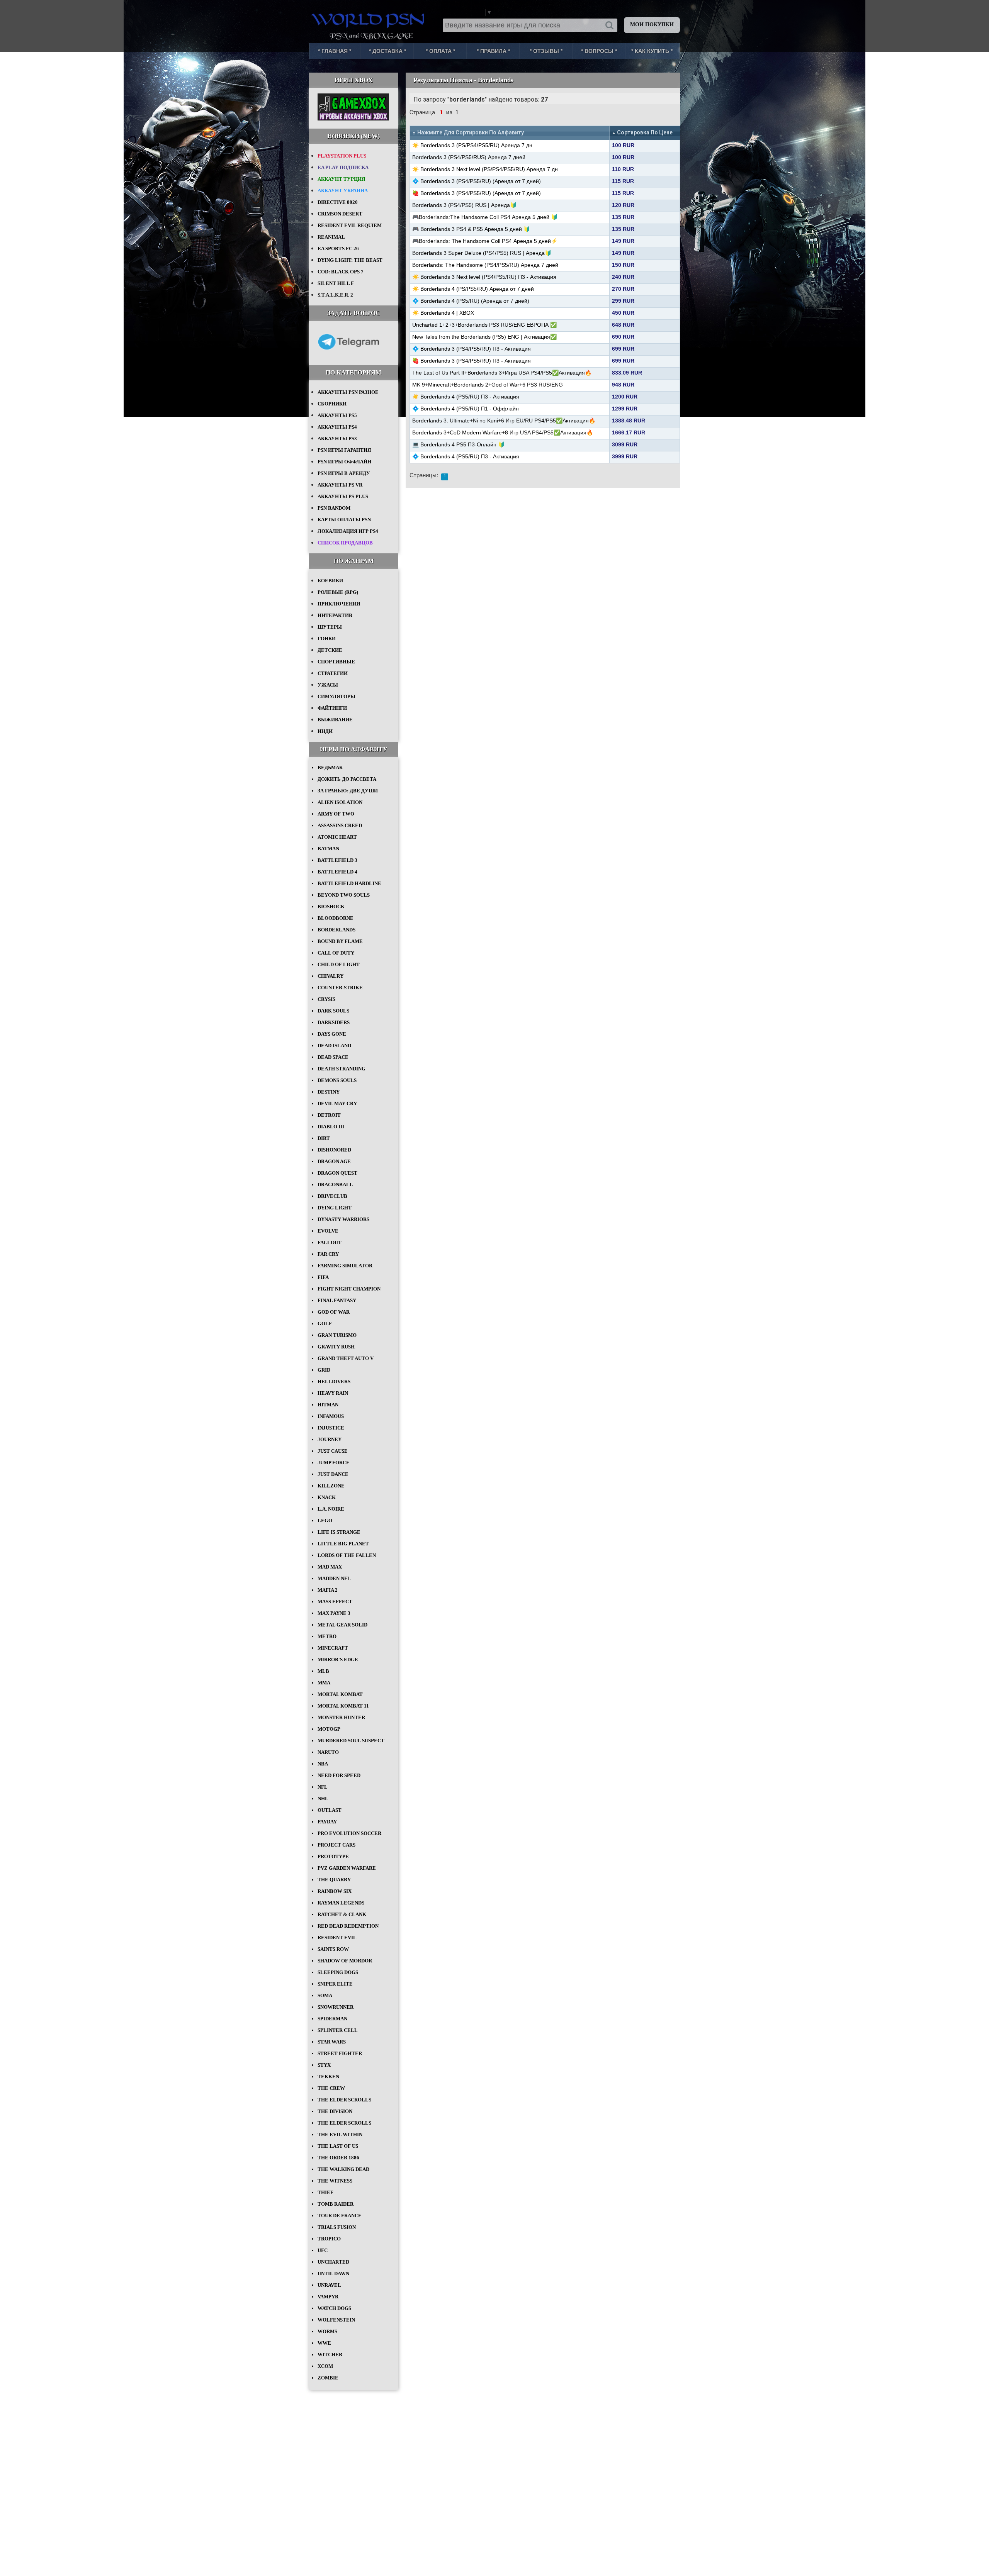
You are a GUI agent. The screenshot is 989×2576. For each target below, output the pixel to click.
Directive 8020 (338, 202)
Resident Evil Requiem (350, 225)
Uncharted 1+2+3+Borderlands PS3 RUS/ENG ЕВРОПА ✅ (484, 325)
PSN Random (334, 508)
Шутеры (330, 627)
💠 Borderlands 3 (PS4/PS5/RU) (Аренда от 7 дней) (477, 181)
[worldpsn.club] (369, 19)
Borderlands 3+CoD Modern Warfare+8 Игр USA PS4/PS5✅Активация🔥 (503, 432)
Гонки (327, 638)
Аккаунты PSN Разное (348, 392)
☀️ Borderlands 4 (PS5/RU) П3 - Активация (466, 397)
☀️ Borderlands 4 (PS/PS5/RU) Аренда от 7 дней (473, 289)
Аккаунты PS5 (337, 415)
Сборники (332, 404)
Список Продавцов (345, 543)
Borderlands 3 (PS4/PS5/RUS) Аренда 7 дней (469, 157)
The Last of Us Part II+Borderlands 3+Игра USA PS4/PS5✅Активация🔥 (502, 373)
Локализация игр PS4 (348, 531)
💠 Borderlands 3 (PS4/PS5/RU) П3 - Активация (472, 349)
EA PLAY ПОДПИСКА (343, 167)
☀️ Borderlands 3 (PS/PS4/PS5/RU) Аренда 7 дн (472, 145)
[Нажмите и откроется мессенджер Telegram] (348, 355)
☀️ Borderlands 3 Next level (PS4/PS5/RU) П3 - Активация (484, 277)
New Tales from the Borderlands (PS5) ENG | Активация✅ (484, 337)
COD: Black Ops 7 (341, 272)
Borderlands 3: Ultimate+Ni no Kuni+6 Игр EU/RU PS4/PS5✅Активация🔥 (504, 421)
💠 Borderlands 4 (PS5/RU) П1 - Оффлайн (466, 409)
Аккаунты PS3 (337, 438)
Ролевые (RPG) (338, 592)
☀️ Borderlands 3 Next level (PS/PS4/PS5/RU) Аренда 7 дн (485, 169)
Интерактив (335, 615)
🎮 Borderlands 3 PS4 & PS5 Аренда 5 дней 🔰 (471, 229)
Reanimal (331, 237)
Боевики (330, 581)
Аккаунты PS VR (340, 485)
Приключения (339, 604)
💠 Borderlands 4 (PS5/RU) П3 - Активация (466, 456)
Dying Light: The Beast (350, 260)
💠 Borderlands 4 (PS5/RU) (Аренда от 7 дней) (471, 301)
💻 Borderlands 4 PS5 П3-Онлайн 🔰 (458, 444)
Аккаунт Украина (343, 191)
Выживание (335, 720)
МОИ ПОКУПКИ (652, 25)
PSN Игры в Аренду (344, 473)
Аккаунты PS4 (337, 427)
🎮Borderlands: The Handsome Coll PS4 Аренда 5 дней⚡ (485, 241)
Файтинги (332, 708)
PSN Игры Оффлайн (344, 462)
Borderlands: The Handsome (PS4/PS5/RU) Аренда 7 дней (485, 265)
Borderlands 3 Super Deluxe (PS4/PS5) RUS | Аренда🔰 (482, 253)
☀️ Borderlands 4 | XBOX (443, 313)
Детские (330, 650)
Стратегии (333, 673)
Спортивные (336, 662)
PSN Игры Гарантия (344, 450)
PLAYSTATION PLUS (342, 156)
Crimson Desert (340, 214)
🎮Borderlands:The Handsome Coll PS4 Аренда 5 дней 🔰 (485, 217)
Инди (325, 731)
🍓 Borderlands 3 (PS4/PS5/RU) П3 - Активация (472, 361)
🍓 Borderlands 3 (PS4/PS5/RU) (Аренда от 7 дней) (477, 193)
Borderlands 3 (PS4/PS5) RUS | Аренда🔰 (464, 205)
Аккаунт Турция (341, 179)
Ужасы (328, 685)
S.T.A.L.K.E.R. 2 (335, 295)
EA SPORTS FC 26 (338, 248)
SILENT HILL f (336, 283)
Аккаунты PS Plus (343, 496)
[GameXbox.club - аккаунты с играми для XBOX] (353, 119)
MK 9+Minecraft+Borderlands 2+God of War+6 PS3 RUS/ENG (488, 385)
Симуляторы (336, 696)
